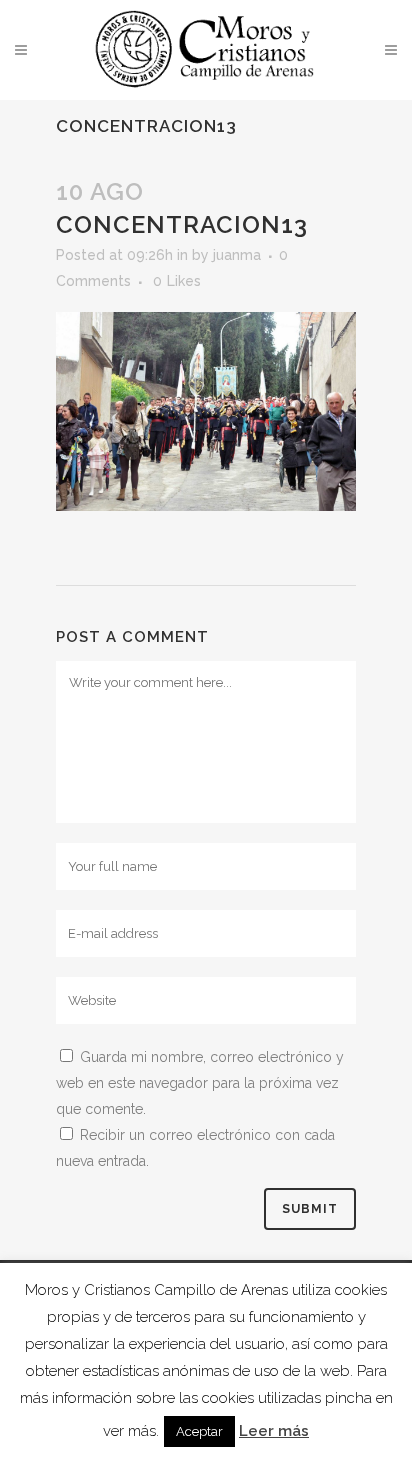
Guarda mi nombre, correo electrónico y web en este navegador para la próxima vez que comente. (200, 1083)
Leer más (274, 1431)
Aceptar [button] (199, 1431)
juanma (237, 255)
